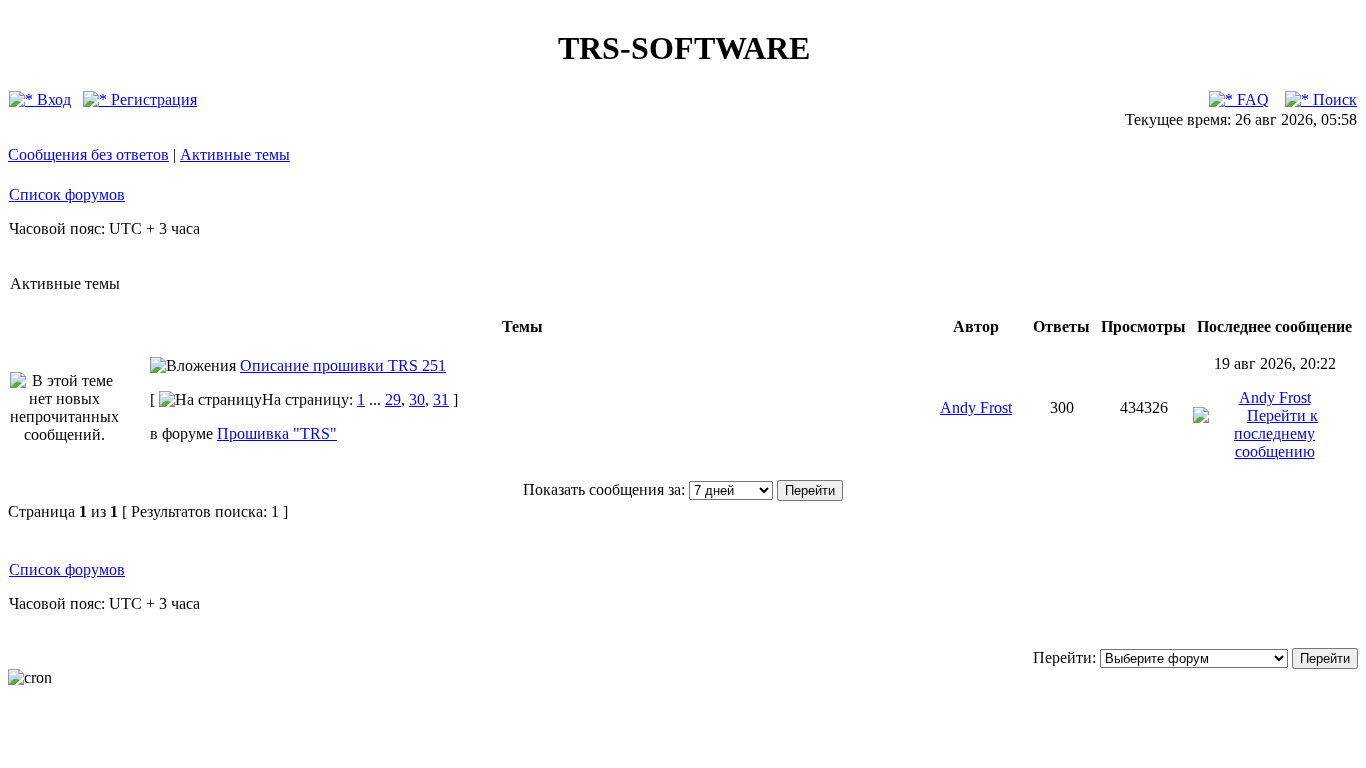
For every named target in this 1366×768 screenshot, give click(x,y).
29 (393, 399)
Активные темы (235, 154)
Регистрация (152, 99)
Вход (52, 99)
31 (441, 399)
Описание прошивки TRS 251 (343, 365)
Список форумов (67, 194)
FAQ (1251, 99)
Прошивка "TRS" (277, 433)
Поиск (1333, 99)
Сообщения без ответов (88, 154)
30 (417, 399)
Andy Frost (976, 407)
